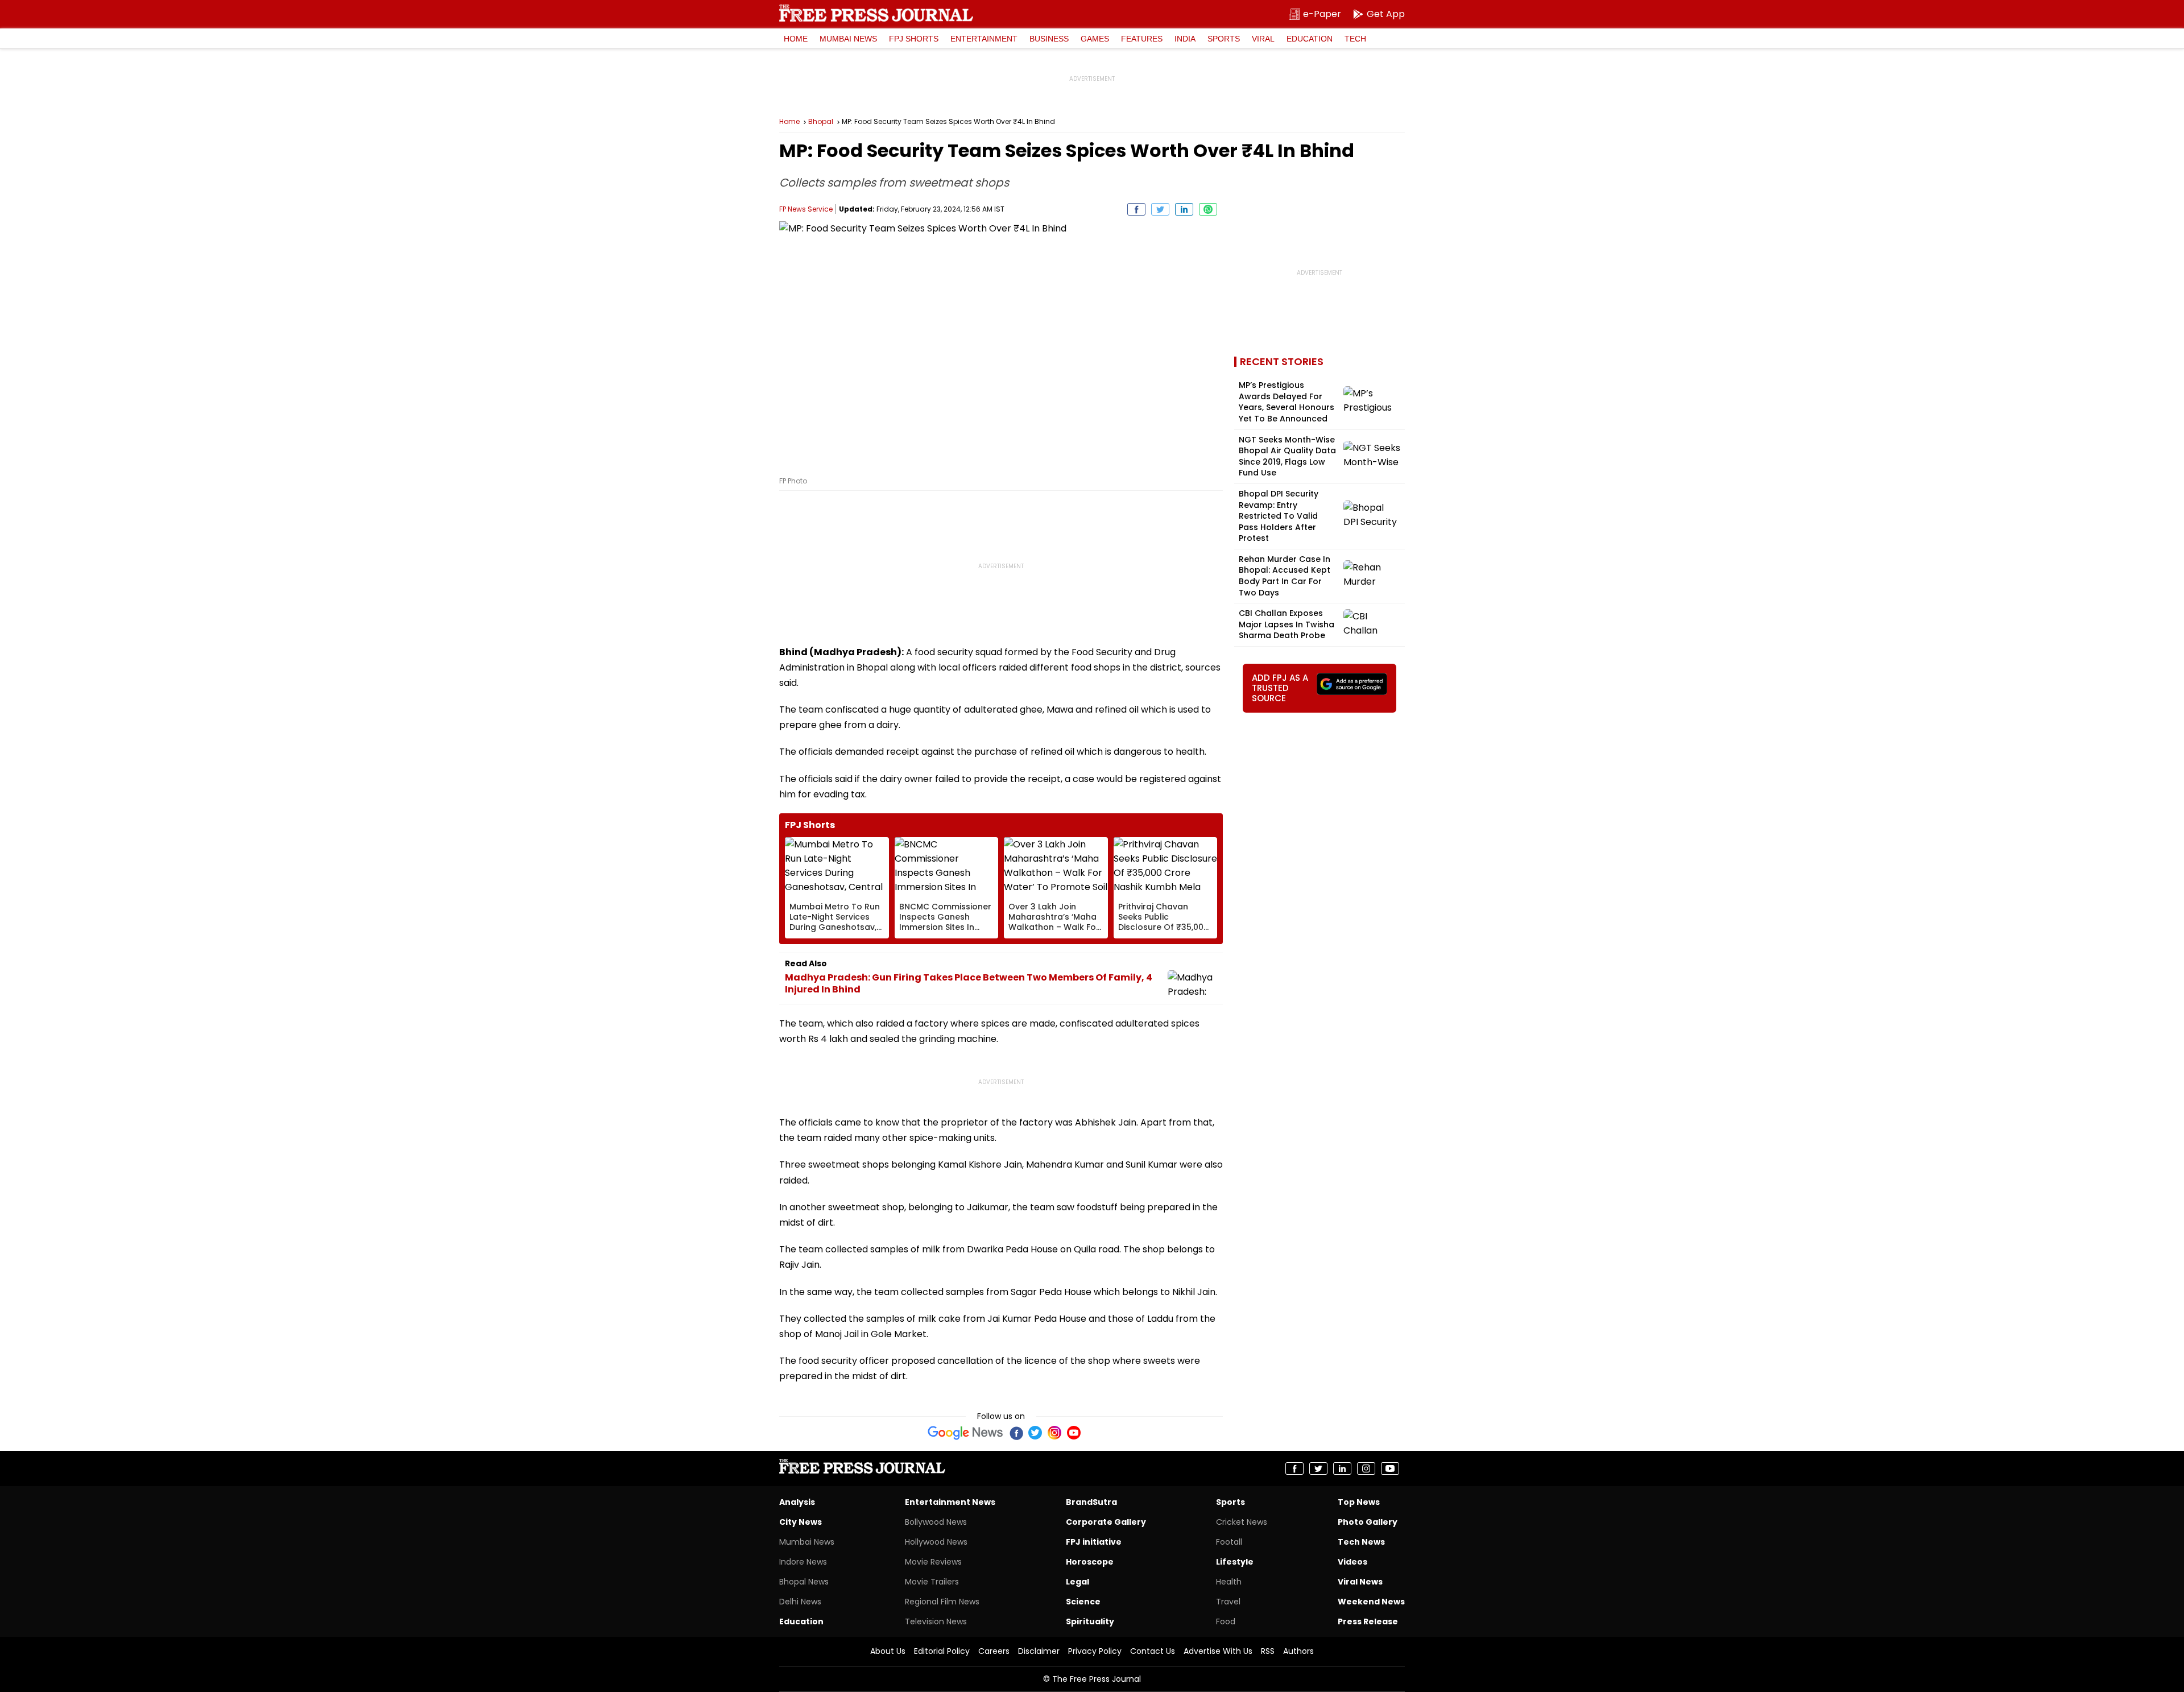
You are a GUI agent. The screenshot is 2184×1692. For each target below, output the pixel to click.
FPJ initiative (1094, 1542)
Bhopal (821, 122)
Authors (1298, 1651)
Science (1083, 1602)
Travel (1228, 1602)
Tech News (1361, 1542)
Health (1229, 1582)
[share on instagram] (1366, 1468)
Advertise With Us (1218, 1651)
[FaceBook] (1016, 1433)
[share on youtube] (1390, 1468)
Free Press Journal (876, 13)
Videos (1352, 1562)
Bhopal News (804, 1582)
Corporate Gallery (1106, 1522)
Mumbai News (848, 39)
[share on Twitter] (1160, 209)
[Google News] (965, 1433)
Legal (1077, 1582)
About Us (888, 1651)
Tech (1355, 39)
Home (796, 39)
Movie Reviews (933, 1562)
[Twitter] (1035, 1433)
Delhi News (800, 1602)
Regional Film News (942, 1602)
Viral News (1360, 1582)
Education (1310, 39)
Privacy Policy (1095, 1651)
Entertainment (984, 39)
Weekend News (1371, 1602)
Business (1049, 39)
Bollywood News (936, 1522)
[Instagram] (1054, 1433)
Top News (1359, 1502)
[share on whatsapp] (1208, 209)
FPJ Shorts (914, 39)
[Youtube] (1074, 1433)
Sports (1224, 39)
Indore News (803, 1562)
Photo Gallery (1368, 1522)
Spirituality (1090, 1621)
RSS (1268, 1651)
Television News (936, 1621)
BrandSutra (1091, 1502)
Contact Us (1153, 1651)
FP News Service (806, 209)
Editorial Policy (942, 1651)
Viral (1263, 39)
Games (1095, 39)
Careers (994, 1651)
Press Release (1368, 1621)
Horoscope (1090, 1562)
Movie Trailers (932, 1582)
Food (1226, 1621)
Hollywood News (936, 1542)
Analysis (797, 1502)
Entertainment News (950, 1502)
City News (801, 1522)
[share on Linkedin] (1184, 209)
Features (1142, 39)
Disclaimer (1039, 1651)
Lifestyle (1235, 1562)
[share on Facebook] (1136, 209)
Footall (1229, 1542)
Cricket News (1242, 1522)
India (1185, 39)
